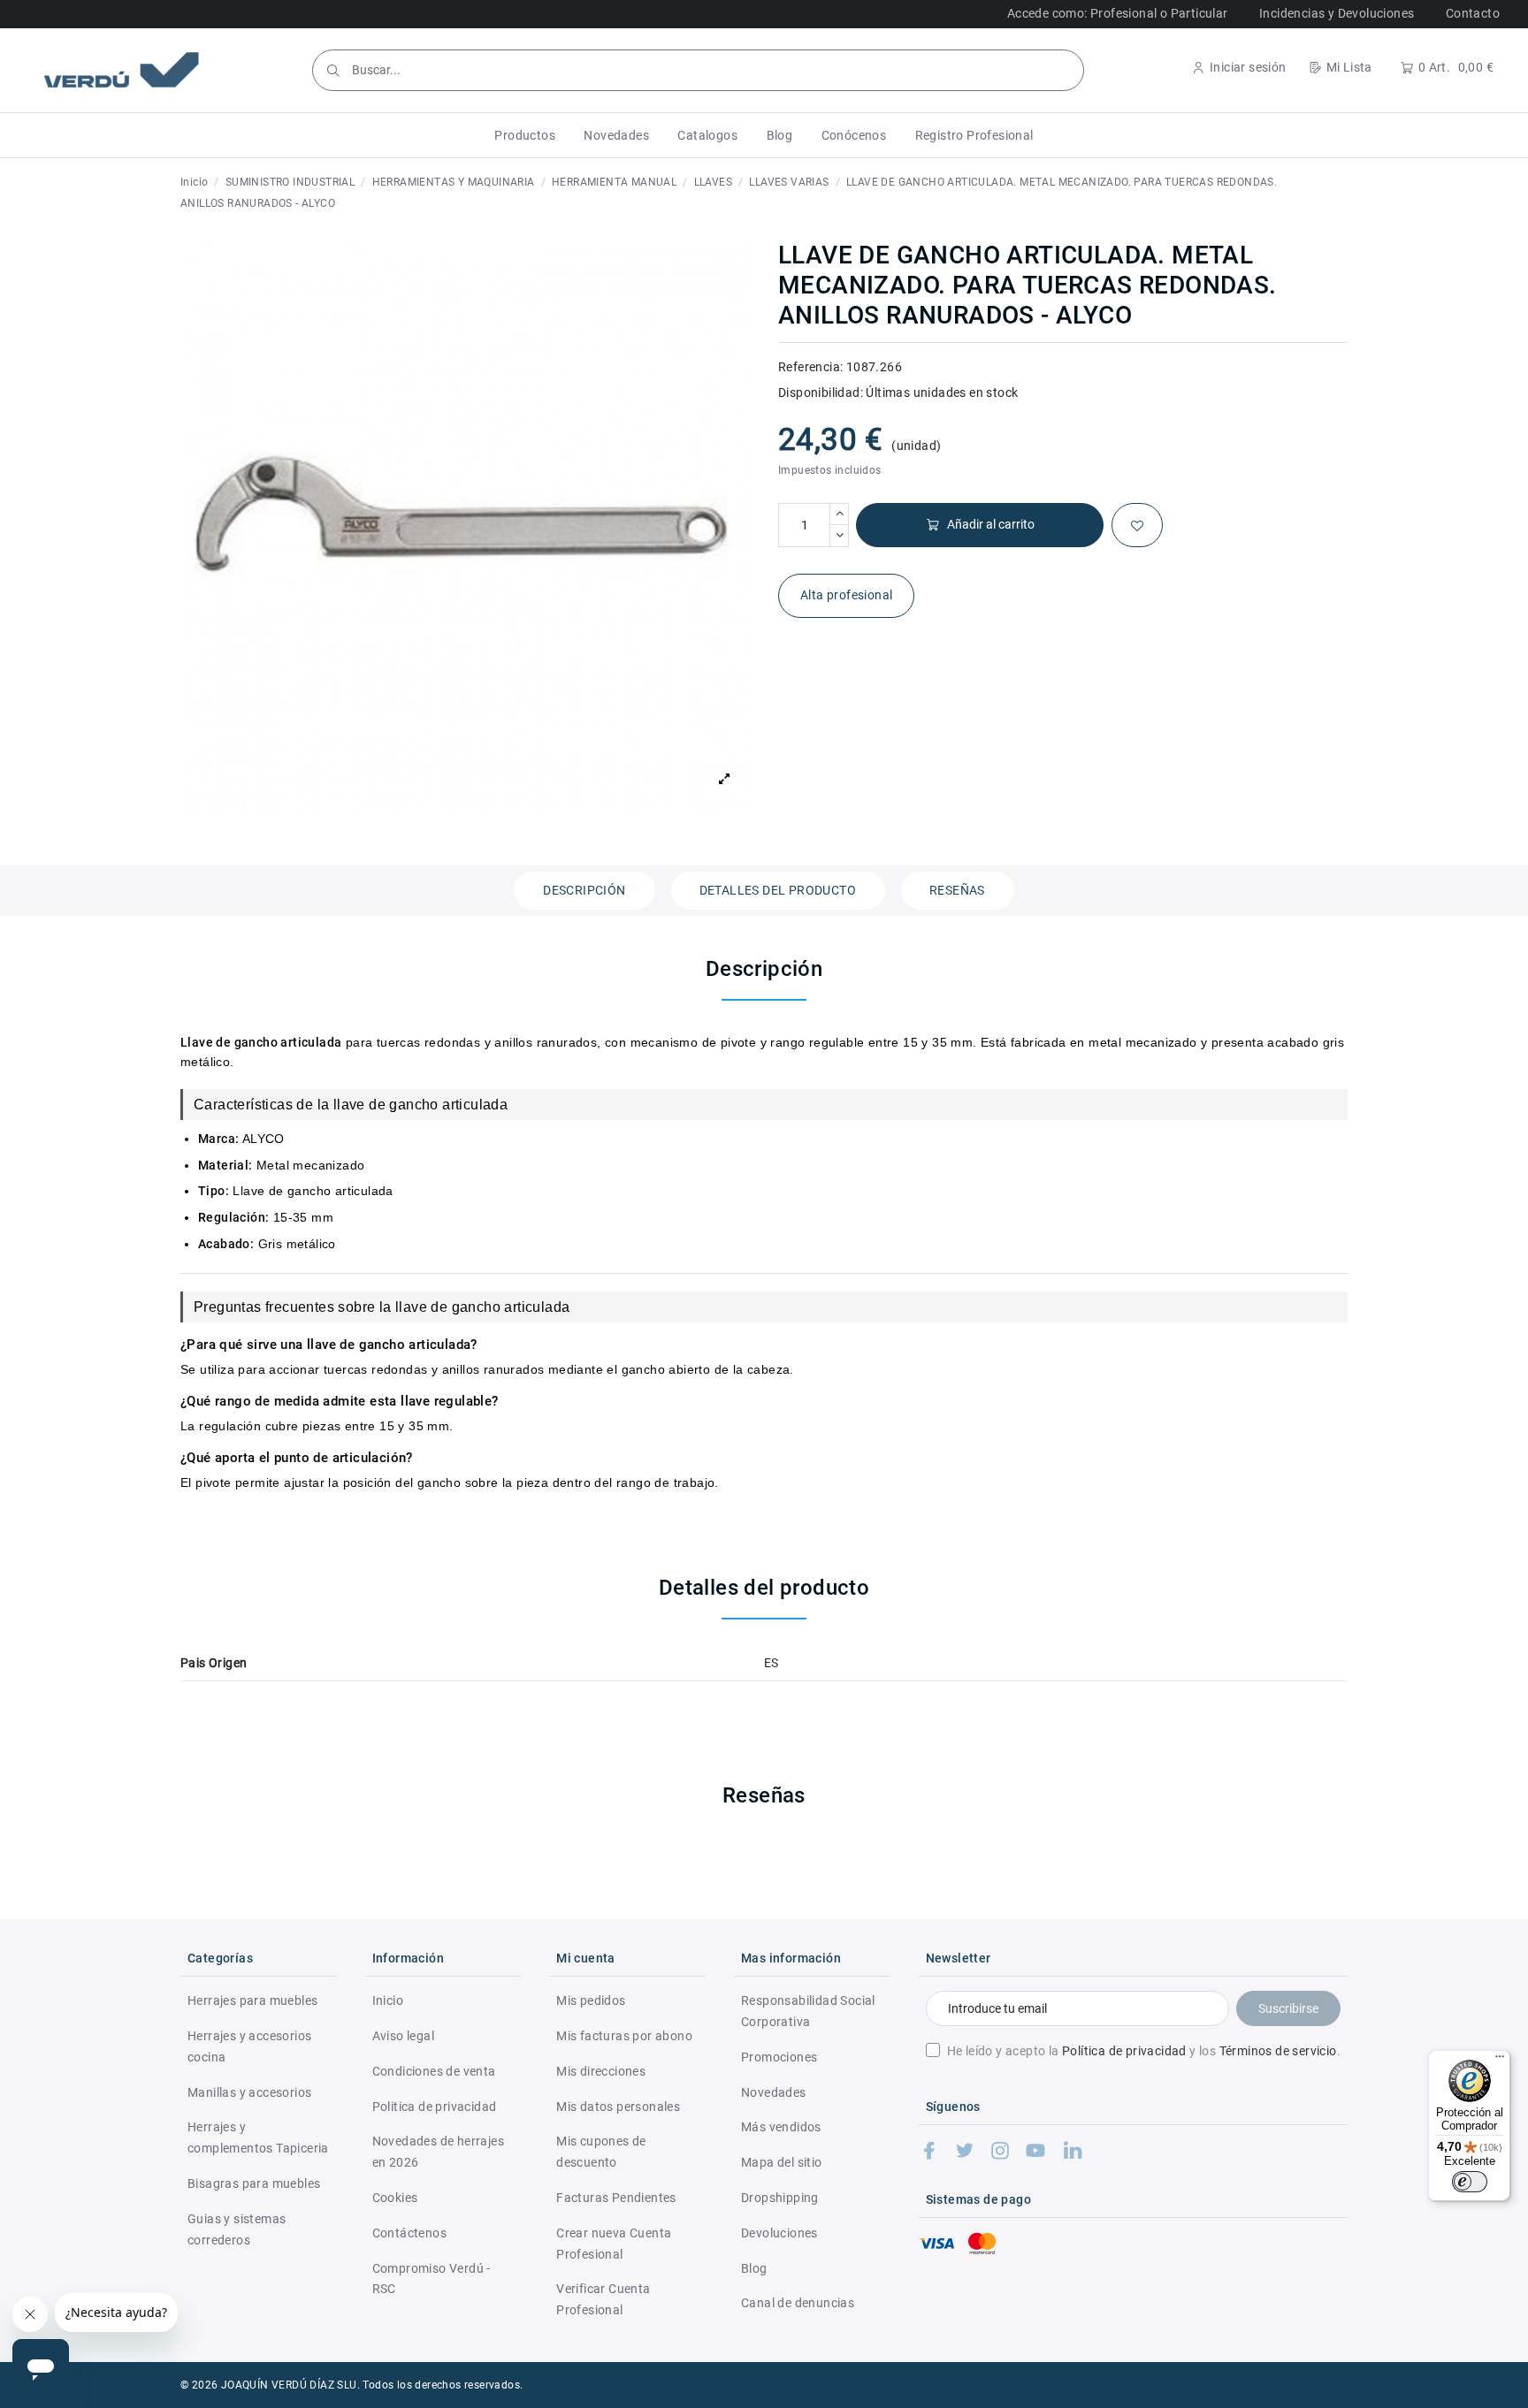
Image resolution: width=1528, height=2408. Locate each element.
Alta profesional (846, 595)
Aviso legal (403, 2036)
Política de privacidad (1124, 2051)
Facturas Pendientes (616, 2198)
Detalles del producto (778, 890)
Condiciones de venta (434, 2071)
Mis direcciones (601, 2071)
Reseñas (957, 890)
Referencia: (810, 367)
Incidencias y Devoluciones (1337, 13)
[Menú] (1500, 2061)
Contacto (1473, 13)
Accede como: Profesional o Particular (1118, 13)
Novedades (774, 2092)
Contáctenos (409, 2233)
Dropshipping (780, 2198)
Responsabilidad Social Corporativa (808, 2011)
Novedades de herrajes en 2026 (438, 2152)
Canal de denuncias (798, 2303)
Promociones (779, 2057)
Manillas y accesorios (249, 2092)
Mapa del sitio (782, 2162)
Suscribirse (1288, 2008)
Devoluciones (779, 2233)
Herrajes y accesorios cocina (249, 2046)
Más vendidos (781, 2127)
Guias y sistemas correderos (237, 2229)
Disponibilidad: (821, 392)
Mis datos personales (618, 2107)
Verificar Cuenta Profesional (603, 2299)
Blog (754, 2268)
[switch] (1470, 2182)
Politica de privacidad (435, 2107)
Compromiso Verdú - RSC (432, 2279)
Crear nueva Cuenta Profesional (614, 2244)
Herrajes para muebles (252, 2000)
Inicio (388, 2000)
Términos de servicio (1278, 2051)
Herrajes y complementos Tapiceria (258, 2137)
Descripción (584, 890)
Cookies (395, 2198)
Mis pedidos (591, 2000)
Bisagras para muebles (254, 2183)
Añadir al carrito (991, 524)
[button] (525, 135)
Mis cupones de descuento (601, 2152)
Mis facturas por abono (624, 2036)
